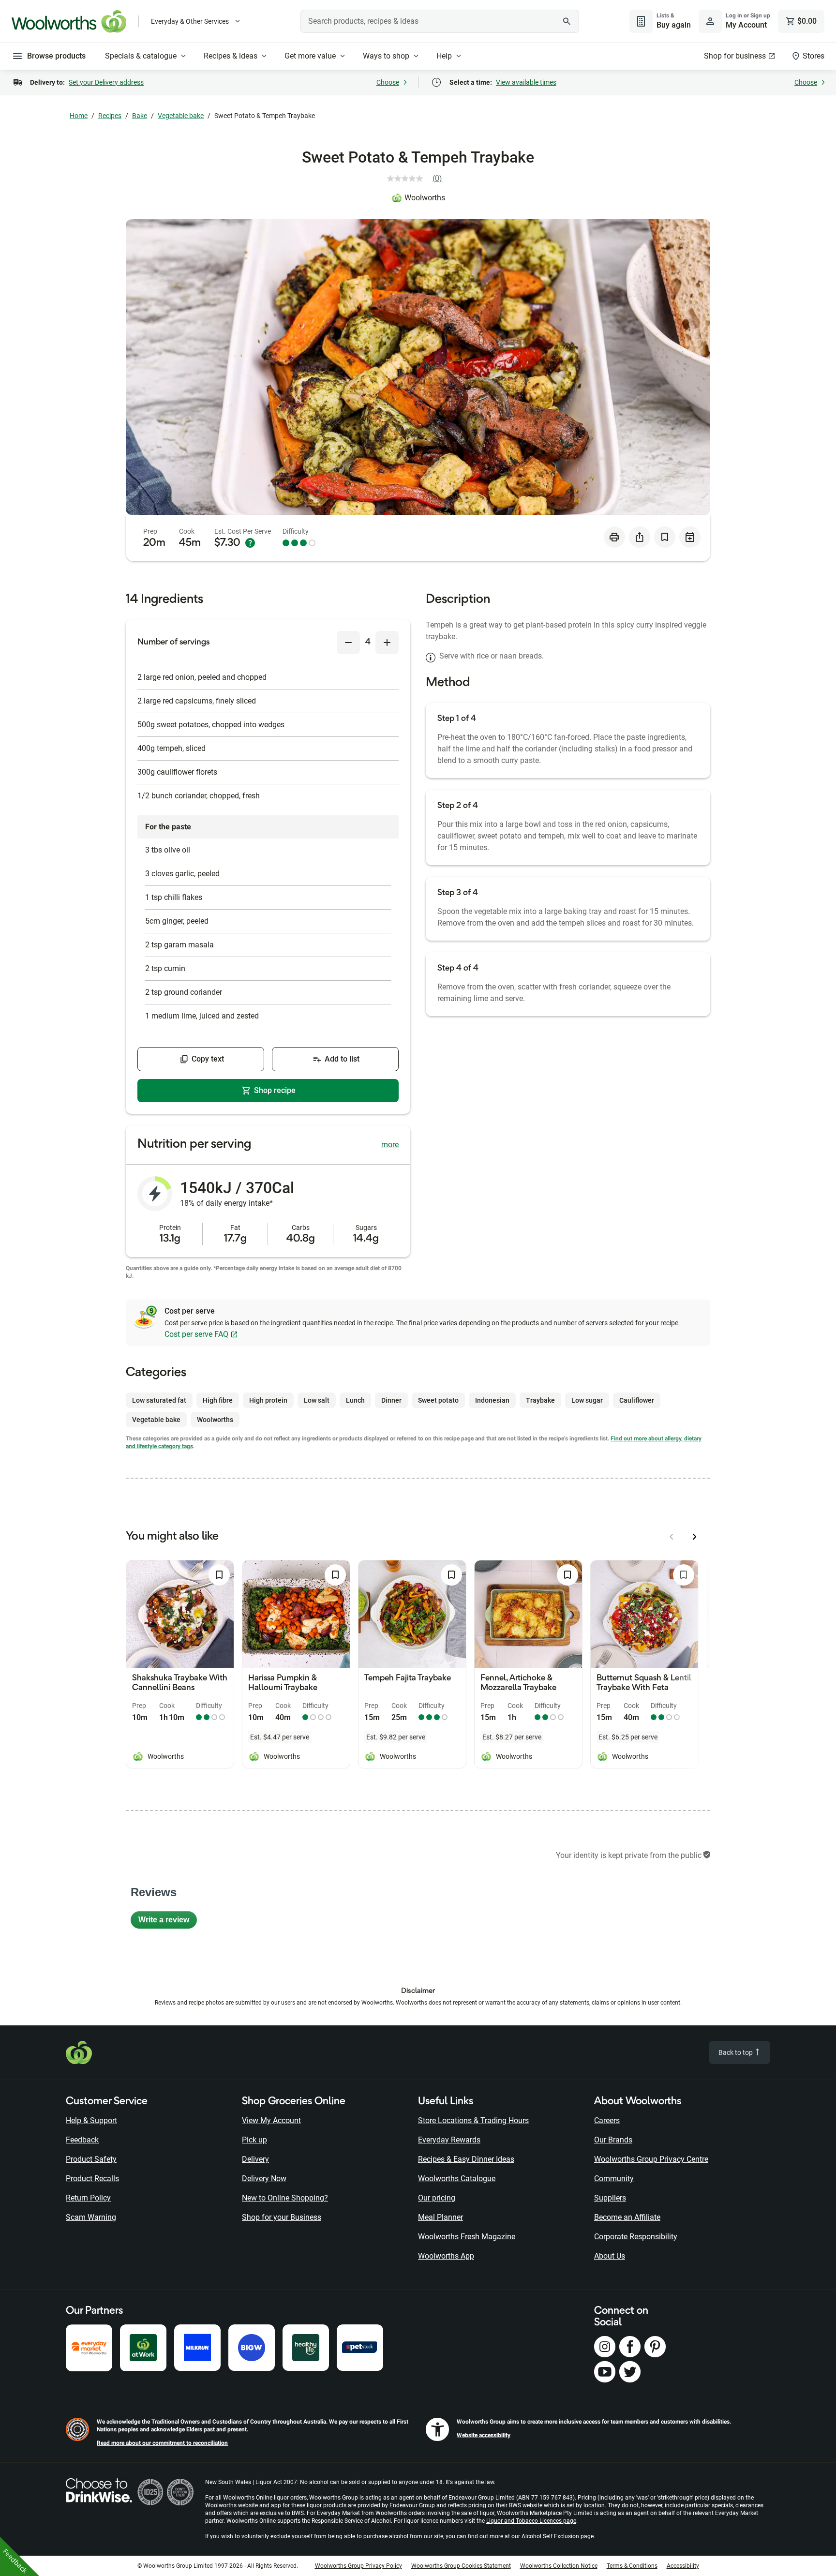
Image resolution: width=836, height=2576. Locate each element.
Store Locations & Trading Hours (473, 2120)
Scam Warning (91, 2217)
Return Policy (88, 2198)
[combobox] (440, 21)
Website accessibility (484, 2435)
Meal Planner (440, 2217)
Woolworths (425, 198)
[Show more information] (250, 543)
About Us (610, 2256)
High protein (268, 1400)
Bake (140, 116)
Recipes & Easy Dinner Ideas (466, 2159)
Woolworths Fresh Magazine (467, 2237)
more (390, 1145)
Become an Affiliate (627, 2217)
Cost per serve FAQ (196, 1334)
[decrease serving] (348, 643)
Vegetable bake (181, 116)
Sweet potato (438, 1400)
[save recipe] (665, 537)
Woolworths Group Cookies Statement (461, 2566)
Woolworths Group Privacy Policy (358, 2566)
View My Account (271, 2120)
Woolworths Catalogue (457, 2179)
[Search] (567, 21)
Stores (814, 56)
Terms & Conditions (632, 2566)
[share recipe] (640, 537)
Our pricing (437, 2198)
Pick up (254, 2140)
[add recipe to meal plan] (690, 537)
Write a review (168, 1922)
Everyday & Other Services (190, 21)
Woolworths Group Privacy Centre (651, 2159)
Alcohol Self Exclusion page (558, 2536)
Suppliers (610, 2198)
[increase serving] (387, 643)
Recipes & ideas (231, 56)
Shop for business (735, 56)
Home (79, 116)
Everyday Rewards (449, 2140)
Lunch (355, 1400)
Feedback (82, 2140)
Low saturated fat (159, 1400)
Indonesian (492, 1400)
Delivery (255, 2159)
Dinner (391, 1400)
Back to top (736, 2052)
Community (614, 2179)
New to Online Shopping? (285, 2198)
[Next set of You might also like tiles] (695, 1537)
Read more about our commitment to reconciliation (162, 2443)
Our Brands (613, 2140)
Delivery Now (264, 2179)
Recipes (110, 116)
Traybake (540, 1400)
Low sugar (587, 1400)
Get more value (310, 56)
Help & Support (91, 2120)
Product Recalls (92, 2179)
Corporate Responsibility (636, 2237)
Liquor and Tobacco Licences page (531, 2521)
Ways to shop (386, 56)
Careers (607, 2120)
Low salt (317, 1400)
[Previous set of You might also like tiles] (672, 1537)
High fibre (218, 1400)
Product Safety (91, 2159)
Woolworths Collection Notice (559, 2566)
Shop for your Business (282, 2217)
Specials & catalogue (141, 56)
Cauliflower (637, 1400)
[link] (418, 179)
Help (444, 56)
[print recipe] (614, 537)
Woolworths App (446, 2256)
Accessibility (683, 2566)
